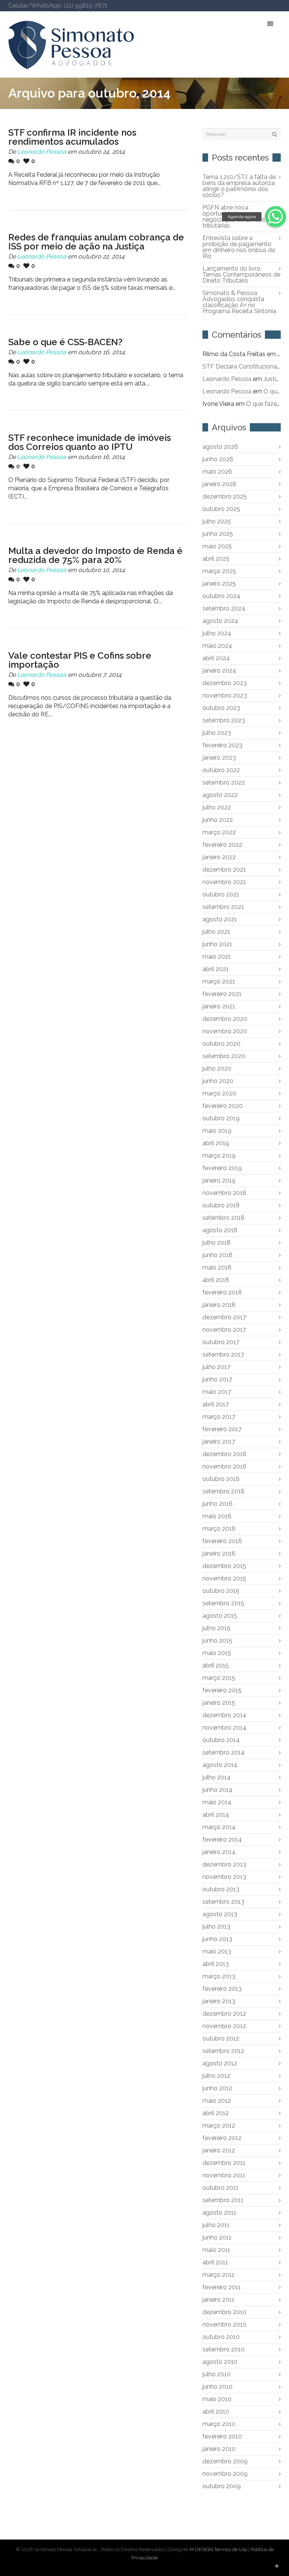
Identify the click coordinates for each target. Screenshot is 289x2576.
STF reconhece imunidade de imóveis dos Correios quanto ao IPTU (90, 442)
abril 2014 (216, 1815)
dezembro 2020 (225, 1019)
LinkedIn (247, 6)
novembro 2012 (224, 2026)
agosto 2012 (220, 2063)
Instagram (269, 6)
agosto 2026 (220, 447)
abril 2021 (216, 969)
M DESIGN (201, 2549)
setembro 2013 (223, 1902)
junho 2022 (218, 820)
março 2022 (219, 832)
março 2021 (219, 981)
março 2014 (219, 1827)
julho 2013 (216, 1927)
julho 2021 (216, 932)
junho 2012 (217, 2088)
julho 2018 (217, 1243)
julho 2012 (216, 2076)
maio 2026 (217, 472)
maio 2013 (217, 1951)
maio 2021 (217, 957)
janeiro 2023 (219, 758)
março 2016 (219, 1529)
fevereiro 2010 (222, 2436)
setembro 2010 (224, 2349)
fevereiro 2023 (222, 745)
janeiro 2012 (219, 2150)
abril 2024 (216, 658)
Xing (280, 6)
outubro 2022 (221, 770)
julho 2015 (216, 1628)
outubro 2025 (221, 509)
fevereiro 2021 (222, 994)
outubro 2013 (221, 1889)
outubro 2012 (221, 2038)
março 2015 (219, 1678)
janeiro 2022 (219, 857)
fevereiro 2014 (222, 1839)
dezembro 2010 (224, 2312)
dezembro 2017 (224, 1317)
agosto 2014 (220, 1765)
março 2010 (219, 2424)
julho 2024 (217, 633)
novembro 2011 (224, 2175)
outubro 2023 (221, 708)
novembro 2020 (225, 1031)
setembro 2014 (224, 1752)
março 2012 (219, 2126)
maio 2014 (217, 1802)
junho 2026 (218, 459)
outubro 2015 (221, 1591)
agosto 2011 (219, 2213)
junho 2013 (217, 1939)
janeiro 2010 (219, 2449)
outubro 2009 (222, 2486)
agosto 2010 (220, 2362)
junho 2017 (217, 1379)
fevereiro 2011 (222, 2287)
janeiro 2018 (219, 1305)
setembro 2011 (223, 2200)
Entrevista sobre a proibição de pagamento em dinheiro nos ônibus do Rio (239, 247)
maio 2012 (217, 2101)
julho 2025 (217, 521)
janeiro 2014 (219, 1852)
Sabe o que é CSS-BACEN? (65, 342)
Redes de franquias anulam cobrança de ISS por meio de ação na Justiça (96, 242)
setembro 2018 (224, 1218)
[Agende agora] (275, 217)
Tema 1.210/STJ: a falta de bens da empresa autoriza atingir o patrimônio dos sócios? (239, 186)
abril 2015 (216, 1665)
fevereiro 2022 (222, 845)
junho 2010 (218, 2387)
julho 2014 (217, 1777)
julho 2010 (217, 2374)
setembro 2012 (223, 2051)
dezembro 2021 (224, 870)
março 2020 (219, 1093)
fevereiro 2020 (223, 1106)
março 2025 (219, 571)
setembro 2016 (224, 1491)
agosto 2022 (220, 795)
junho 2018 (218, 1255)
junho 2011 (217, 2237)
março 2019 (219, 1156)
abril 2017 (216, 1404)
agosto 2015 (220, 1616)
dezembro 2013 (224, 1864)
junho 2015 (217, 1641)
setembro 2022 (224, 782)
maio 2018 (217, 1267)
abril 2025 (216, 559)
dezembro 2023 (225, 683)
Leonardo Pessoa (42, 152)
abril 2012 (216, 2113)
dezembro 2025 (225, 496)
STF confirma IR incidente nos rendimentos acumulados (72, 137)
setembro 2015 (223, 1603)
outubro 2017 (221, 1342)
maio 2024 (217, 646)
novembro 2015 (224, 1578)
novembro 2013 (224, 1877)
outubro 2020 (221, 1044)
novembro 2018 (224, 1193)
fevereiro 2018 (222, 1292)
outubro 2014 (221, 1740)
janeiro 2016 (219, 1553)
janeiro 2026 (219, 484)
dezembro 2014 (224, 1715)
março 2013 (219, 1976)
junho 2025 (218, 534)
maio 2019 (217, 1131)
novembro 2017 (224, 1330)
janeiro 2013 (219, 2001)
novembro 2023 (225, 695)
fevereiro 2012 (222, 2138)
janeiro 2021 (219, 1006)
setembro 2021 (223, 907)
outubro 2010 (221, 2337)
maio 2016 (217, 1516)
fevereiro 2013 (222, 1989)
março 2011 (218, 2275)
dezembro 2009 (225, 2461)
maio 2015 (217, 1653)
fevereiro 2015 (222, 1690)
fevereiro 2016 (222, 1541)
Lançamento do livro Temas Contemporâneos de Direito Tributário (241, 275)
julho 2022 (217, 807)
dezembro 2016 (224, 1454)
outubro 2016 (221, 1479)
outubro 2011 (221, 2188)
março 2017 (219, 1417)
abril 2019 (216, 1143)
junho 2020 (218, 1081)
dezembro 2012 (224, 2014)
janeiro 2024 (219, 671)
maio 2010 (217, 2399)
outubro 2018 (221, 1205)
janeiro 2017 (219, 1442)
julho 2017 (216, 1367)
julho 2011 (216, 2225)
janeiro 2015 (219, 1703)
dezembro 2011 (224, 2163)
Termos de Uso (231, 2549)
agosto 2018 (220, 1230)
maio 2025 (217, 546)
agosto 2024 (220, 621)
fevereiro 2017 (222, 1429)
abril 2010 (216, 2412)
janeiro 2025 (219, 584)
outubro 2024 (221, 596)
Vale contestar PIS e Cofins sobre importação (80, 660)
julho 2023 (217, 733)
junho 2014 (218, 1790)
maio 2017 (217, 1392)
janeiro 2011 (218, 2300)
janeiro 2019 (219, 1180)
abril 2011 (215, 2262)
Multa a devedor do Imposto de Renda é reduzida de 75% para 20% (95, 555)
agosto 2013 (220, 1914)
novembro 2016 (224, 1466)
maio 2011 (216, 2250)
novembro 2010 (224, 2324)
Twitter (214, 6)
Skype (236, 6)
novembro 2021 (224, 882)
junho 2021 (217, 944)
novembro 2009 (225, 2474)
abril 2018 (216, 1280)
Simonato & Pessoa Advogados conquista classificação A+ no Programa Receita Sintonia (239, 302)
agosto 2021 (220, 919)
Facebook (225, 6)
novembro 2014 (224, 1728)
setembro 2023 (224, 720)
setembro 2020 (224, 1056)
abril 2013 (216, 1964)
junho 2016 (218, 1504)
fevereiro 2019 (222, 1168)
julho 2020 (217, 1068)
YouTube (258, 6)
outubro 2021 (221, 894)
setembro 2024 (224, 608)
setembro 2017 (223, 1355)
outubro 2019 (221, 1118)
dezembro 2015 (224, 1566)
